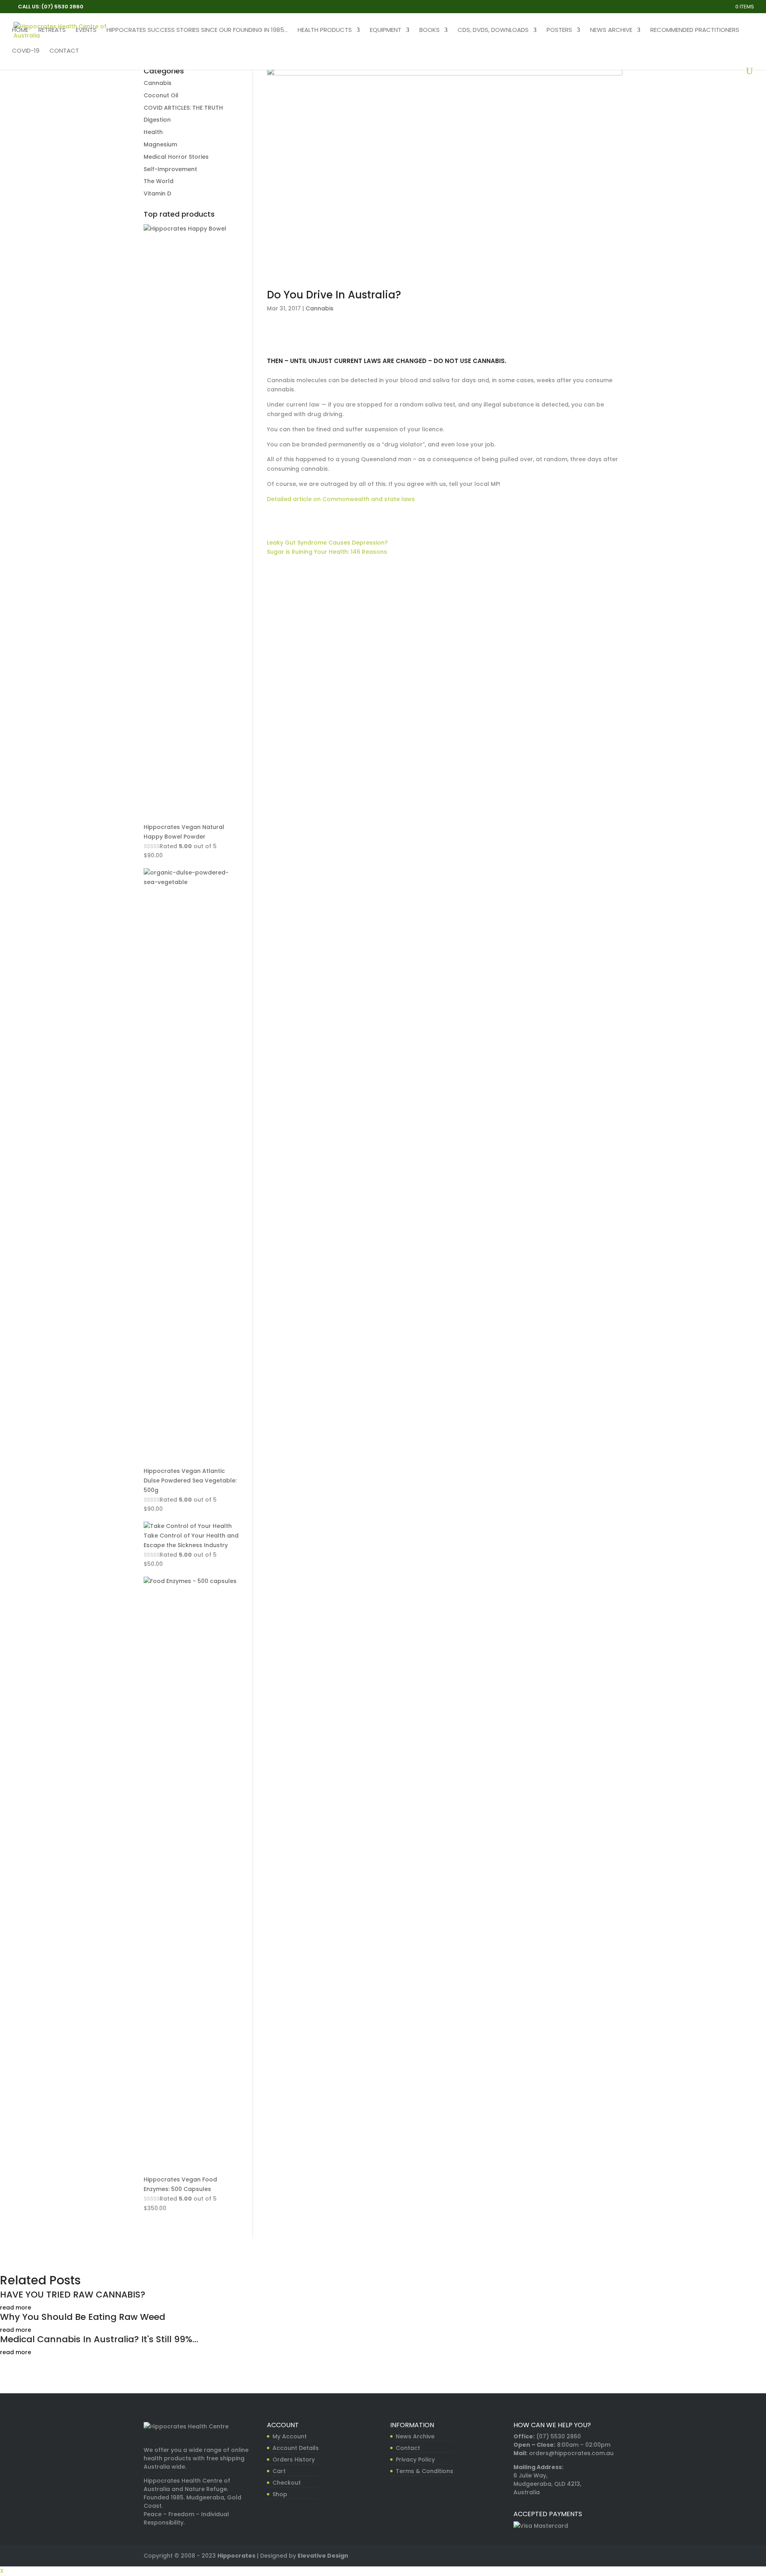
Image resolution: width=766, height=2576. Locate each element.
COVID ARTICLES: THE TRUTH (183, 108)
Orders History (294, 2460)
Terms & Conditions (424, 2471)
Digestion (157, 120)
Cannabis (320, 308)
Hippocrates (236, 2556)
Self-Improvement (170, 169)
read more (16, 2308)
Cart (279, 2471)
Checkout (287, 2483)
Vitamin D (157, 193)
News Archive (611, 31)
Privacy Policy (415, 2460)
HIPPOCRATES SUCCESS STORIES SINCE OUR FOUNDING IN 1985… (197, 31)
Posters (559, 31)
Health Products (325, 31)
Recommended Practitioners (695, 31)
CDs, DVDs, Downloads (493, 31)
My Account (290, 2436)
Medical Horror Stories (176, 157)
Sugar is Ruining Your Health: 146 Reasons (327, 552)
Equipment (386, 31)
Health (153, 132)
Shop (280, 2494)
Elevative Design (323, 2556)
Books (429, 31)
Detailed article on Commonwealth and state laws (341, 499)
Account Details (296, 2448)
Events (86, 31)
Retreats (52, 31)
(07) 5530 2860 (559, 2436)
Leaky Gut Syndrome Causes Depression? (327, 543)
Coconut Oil (161, 95)
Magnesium (160, 144)
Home (20, 31)
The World (159, 181)
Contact (64, 51)
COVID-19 (26, 51)
